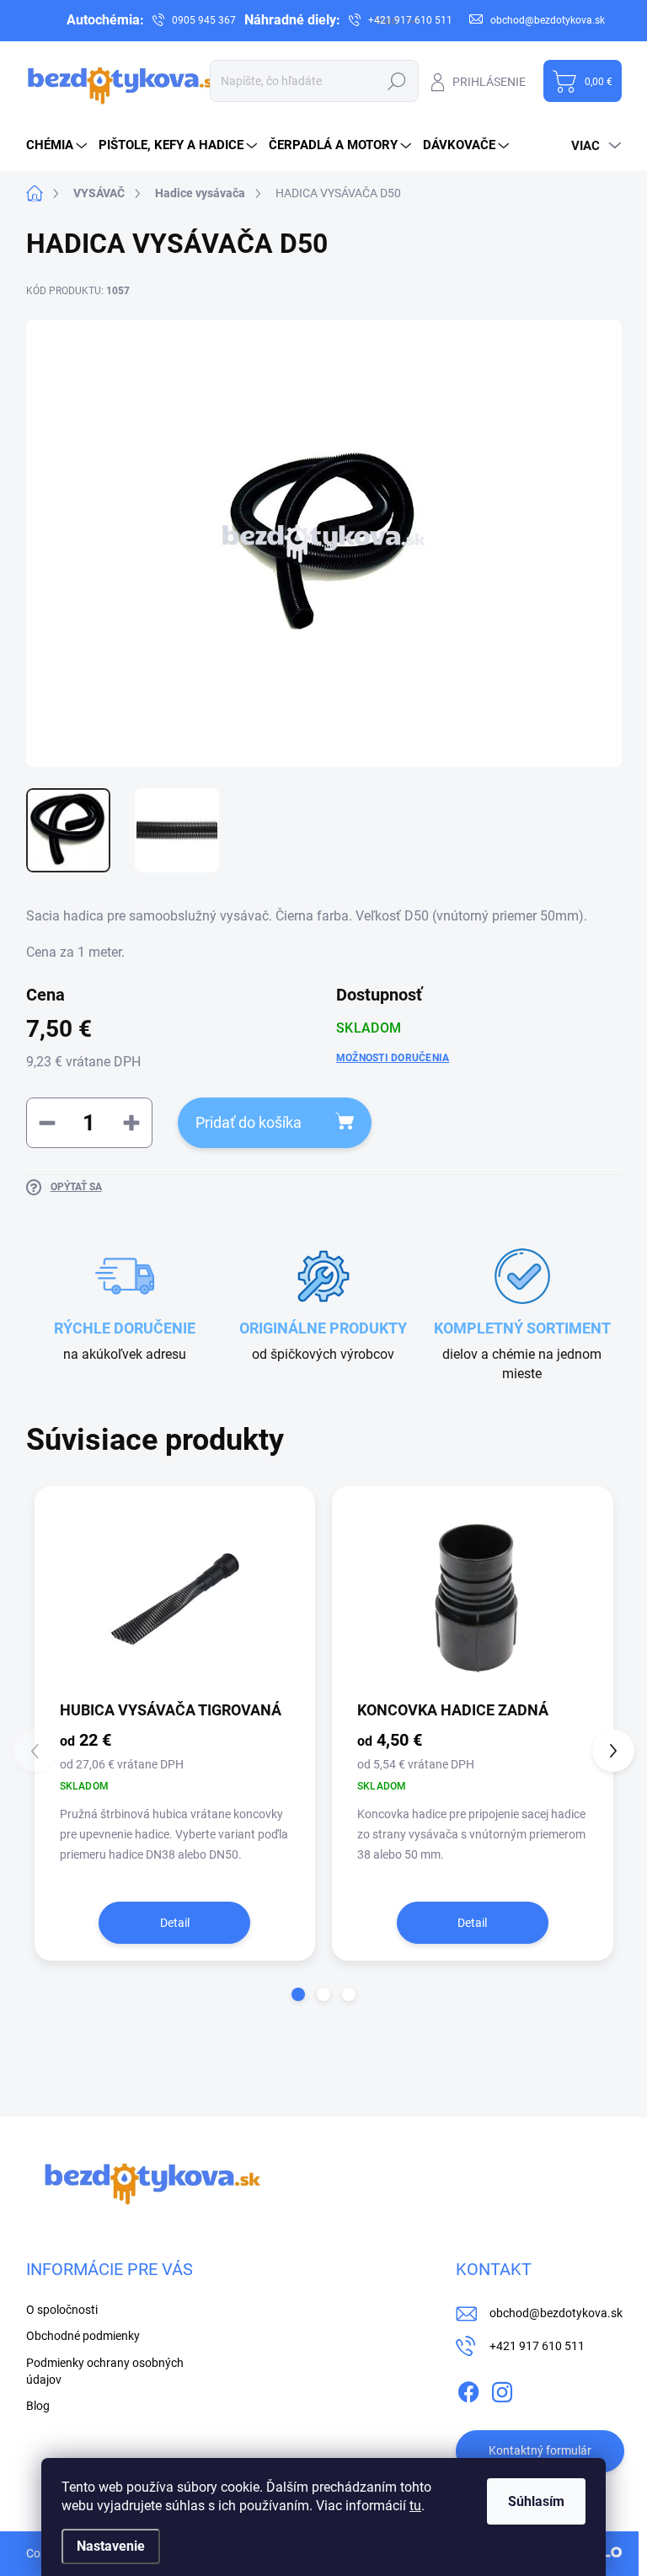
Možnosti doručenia (393, 1058)
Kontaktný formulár (540, 2450)
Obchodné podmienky (83, 2336)
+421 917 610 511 (537, 2346)
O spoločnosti (62, 2310)
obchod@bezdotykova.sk (556, 2313)
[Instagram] (502, 2389)
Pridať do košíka (249, 1122)
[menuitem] (59, 145)
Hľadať (397, 81)
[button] (298, 1994)
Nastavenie (111, 2546)
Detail (175, 1923)
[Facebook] (468, 2389)
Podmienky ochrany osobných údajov (105, 2371)
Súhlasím (536, 2501)
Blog (38, 2406)
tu (415, 2506)
